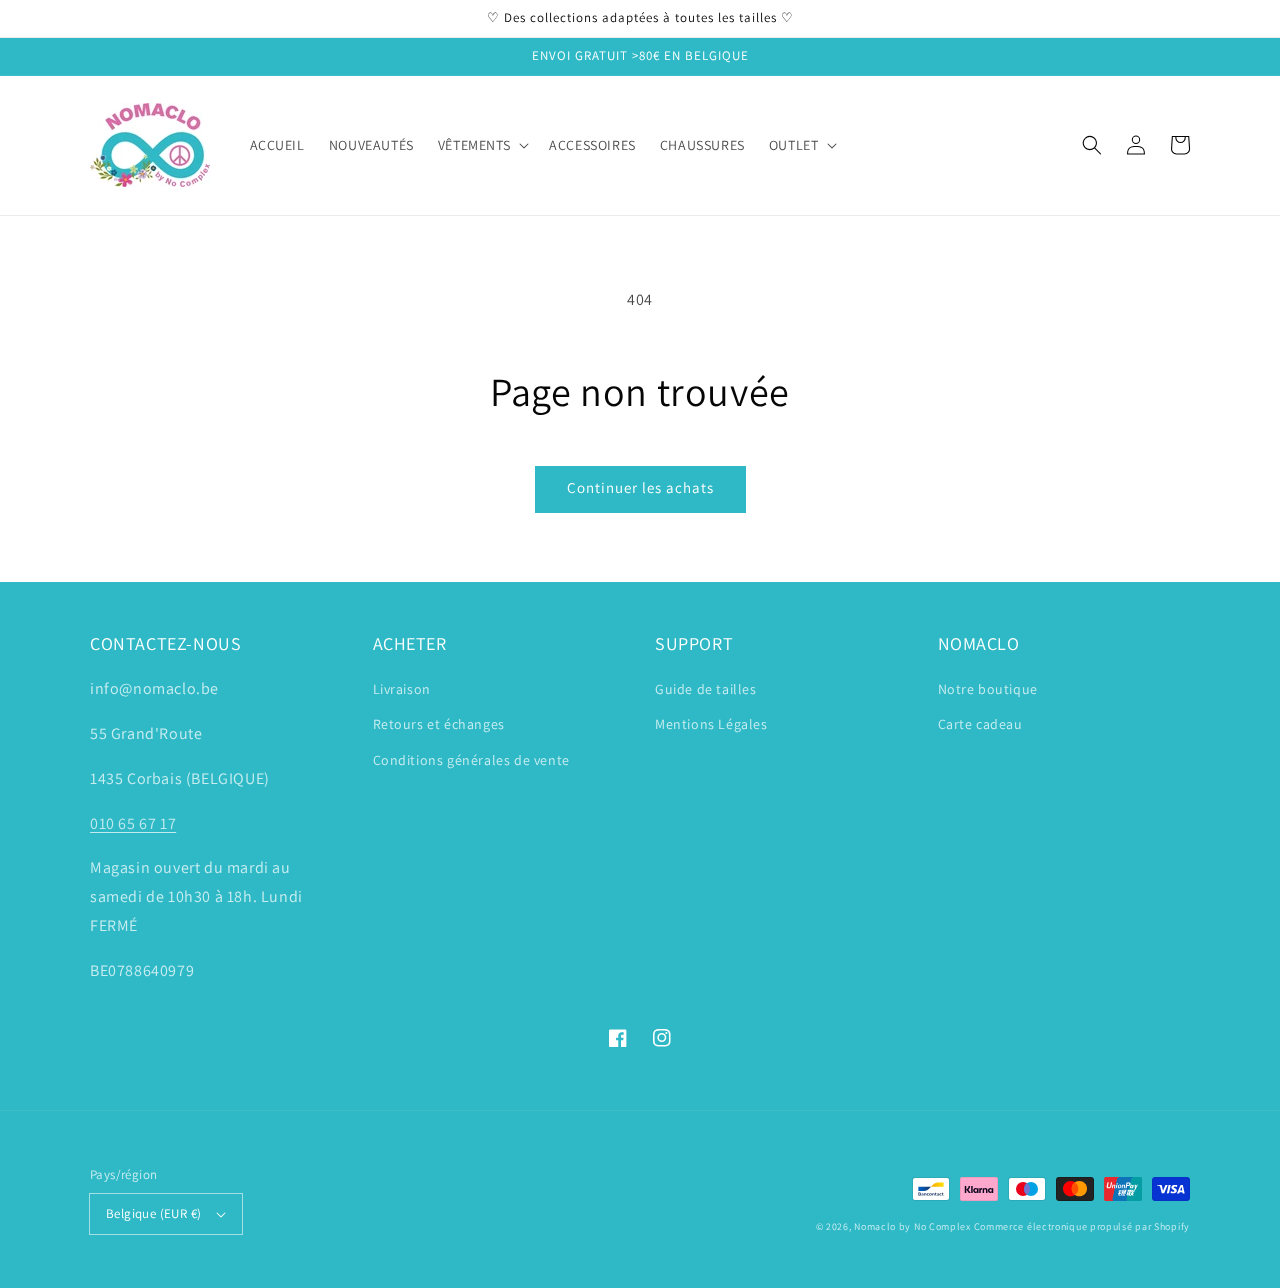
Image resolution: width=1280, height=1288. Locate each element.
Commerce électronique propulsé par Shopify (1082, 1226)
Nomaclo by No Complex (912, 1226)
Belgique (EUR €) (153, 1213)
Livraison (402, 689)
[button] (1092, 145)
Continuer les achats (640, 487)
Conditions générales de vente (471, 760)
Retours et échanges (439, 724)
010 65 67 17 (133, 823)
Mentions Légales (711, 724)
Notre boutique (988, 689)
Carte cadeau (980, 724)
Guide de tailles (706, 689)
